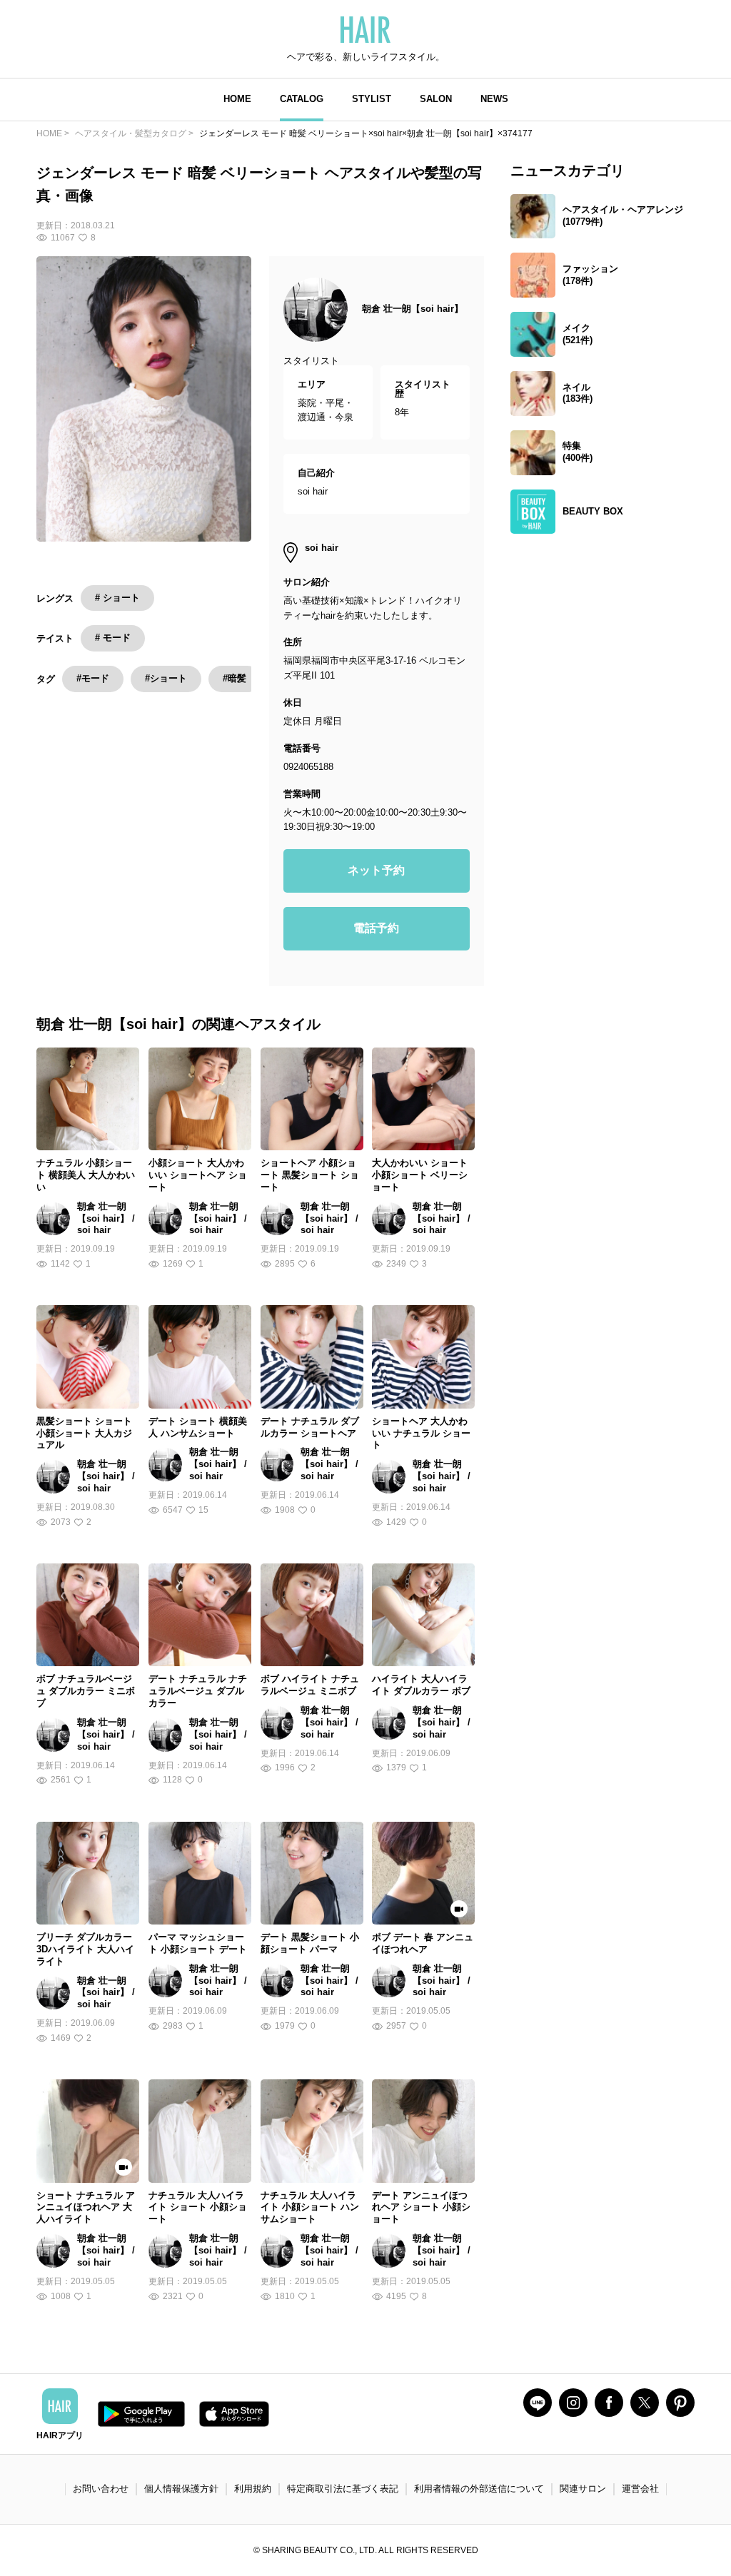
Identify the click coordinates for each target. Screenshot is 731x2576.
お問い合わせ (101, 2489)
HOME (237, 99)
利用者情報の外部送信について (479, 2489)
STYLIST (372, 99)
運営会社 (640, 2489)
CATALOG (302, 99)
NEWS (494, 99)
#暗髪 (235, 678)
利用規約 (253, 2489)
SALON (436, 99)
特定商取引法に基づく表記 (343, 2489)
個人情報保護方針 (181, 2489)
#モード (93, 678)
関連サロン (583, 2489)
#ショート (166, 678)
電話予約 (376, 928)
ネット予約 (376, 870)
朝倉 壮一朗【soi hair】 (413, 309)
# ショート (117, 598)
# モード (113, 638)
